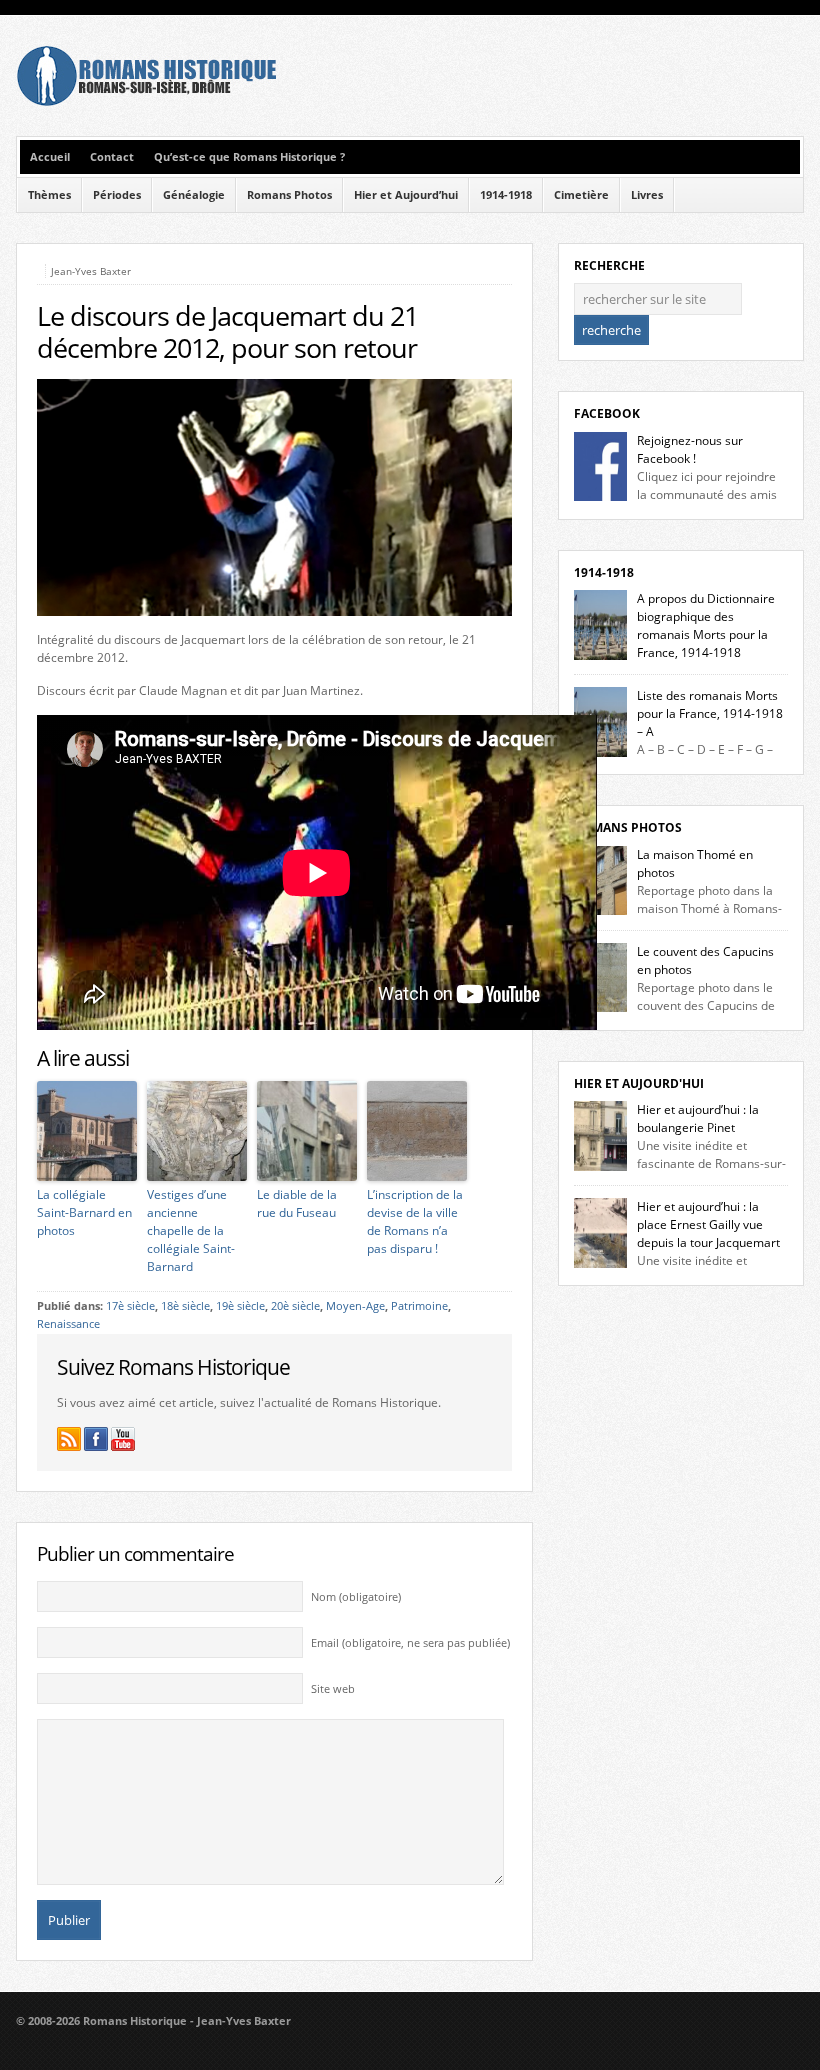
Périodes (117, 195)
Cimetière (581, 195)
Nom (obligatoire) (356, 1597)
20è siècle (295, 1306)
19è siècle (240, 1306)
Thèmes (49, 195)
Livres (647, 195)
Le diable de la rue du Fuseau (297, 1203)
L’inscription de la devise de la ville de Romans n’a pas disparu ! (415, 1221)
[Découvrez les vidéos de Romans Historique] (123, 1439)
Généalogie (194, 195)
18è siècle (185, 1306)
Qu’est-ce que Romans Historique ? (249, 157)
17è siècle (130, 1306)
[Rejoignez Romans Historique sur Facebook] (96, 1439)
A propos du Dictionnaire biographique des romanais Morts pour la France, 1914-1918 (706, 625)
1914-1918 (506, 195)
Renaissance (68, 1324)
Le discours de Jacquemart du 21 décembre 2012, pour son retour (227, 332)
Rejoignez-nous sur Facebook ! (690, 449)
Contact (112, 157)
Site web (333, 1689)
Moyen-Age (355, 1306)
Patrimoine (419, 1306)
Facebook (607, 413)
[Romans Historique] (146, 101)
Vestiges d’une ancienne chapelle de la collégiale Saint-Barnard (191, 1230)
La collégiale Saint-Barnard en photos (84, 1212)
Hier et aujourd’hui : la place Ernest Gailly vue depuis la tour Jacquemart (708, 1224)
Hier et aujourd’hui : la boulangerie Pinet (698, 1118)
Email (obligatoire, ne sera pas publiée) (410, 1643)
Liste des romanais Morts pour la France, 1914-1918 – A (710, 713)
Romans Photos (289, 195)
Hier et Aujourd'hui (639, 1083)
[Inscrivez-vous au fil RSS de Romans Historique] (69, 1439)
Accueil (50, 157)
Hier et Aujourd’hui (406, 195)
